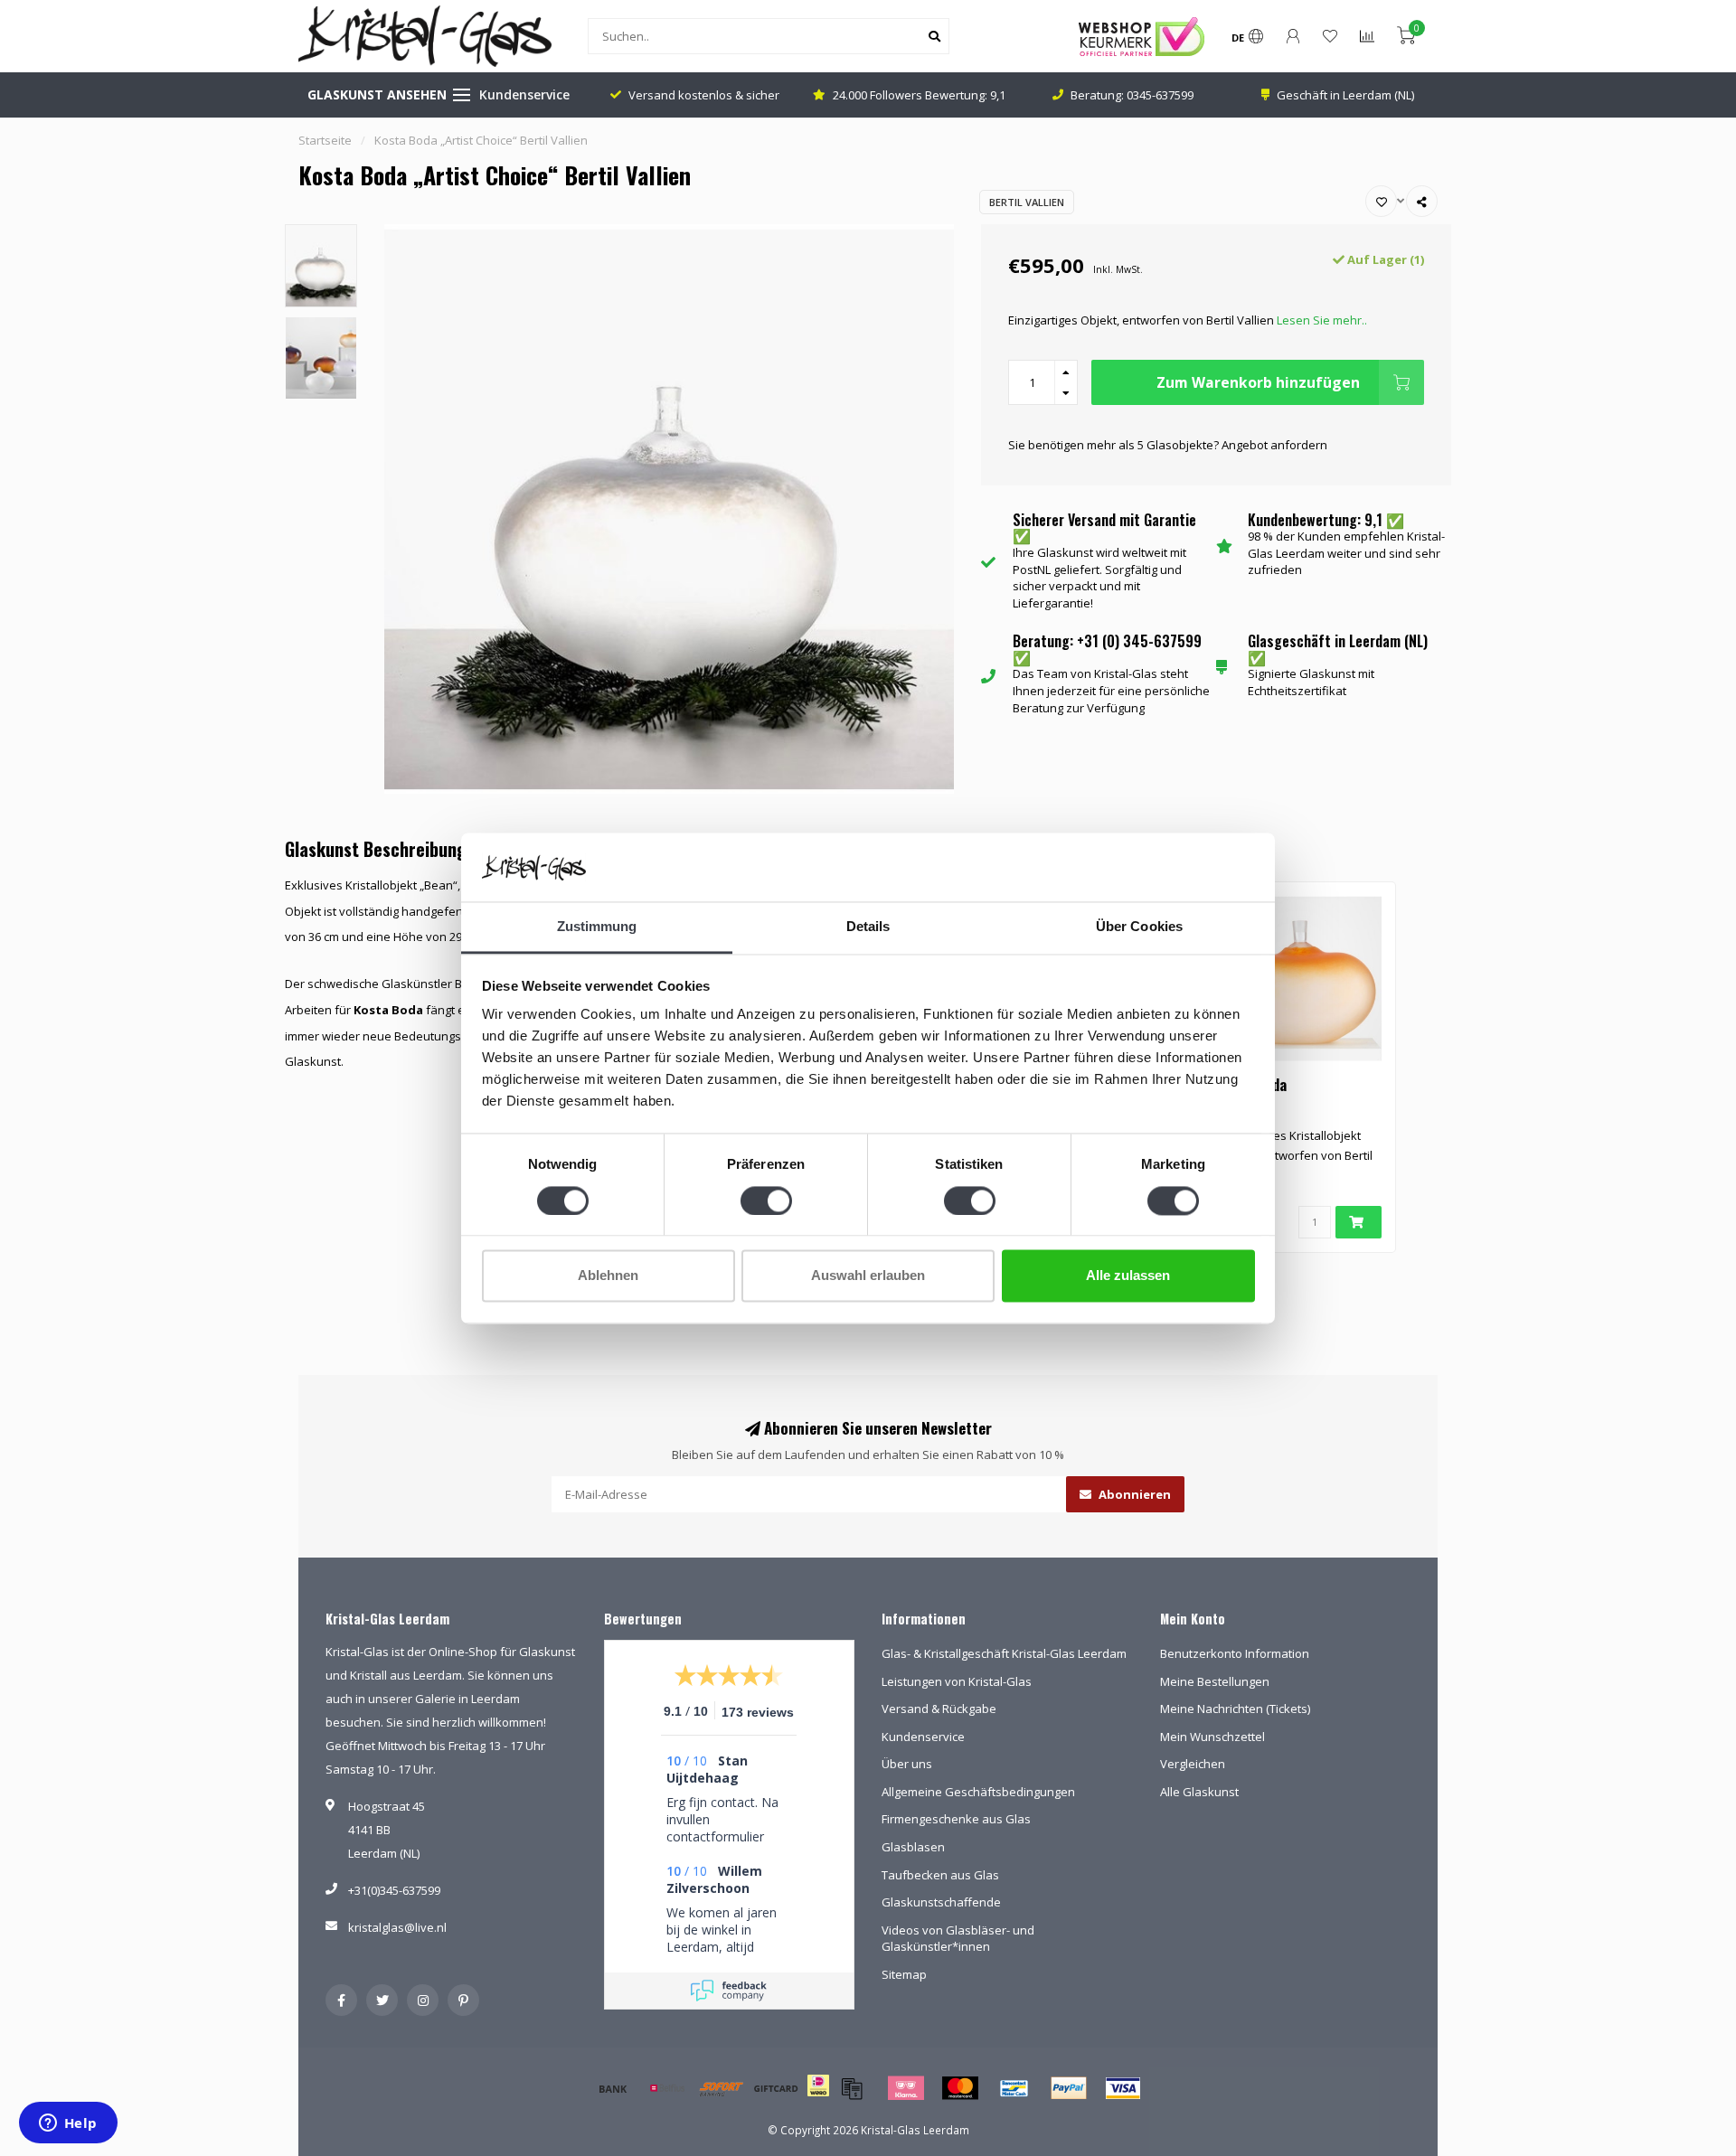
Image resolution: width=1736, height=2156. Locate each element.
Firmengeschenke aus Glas (956, 1819)
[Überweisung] (613, 2088)
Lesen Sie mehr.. (1322, 320)
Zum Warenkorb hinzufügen (1258, 382)
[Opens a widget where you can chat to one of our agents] (68, 2124)
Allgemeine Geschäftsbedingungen (978, 1792)
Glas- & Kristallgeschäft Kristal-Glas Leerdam (1004, 1653)
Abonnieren (1133, 1494)
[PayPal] (1069, 2088)
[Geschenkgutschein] (776, 2088)
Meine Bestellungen (1215, 1681)
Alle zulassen (1128, 1276)
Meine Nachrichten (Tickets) (1235, 1709)
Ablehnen (608, 1276)
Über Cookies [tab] (1139, 927)
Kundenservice (524, 94)
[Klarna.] (906, 2088)
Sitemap (904, 1974)
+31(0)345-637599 (394, 1890)
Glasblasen (913, 1847)
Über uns (907, 1764)
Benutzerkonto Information (1235, 1653)
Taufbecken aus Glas (940, 1875)
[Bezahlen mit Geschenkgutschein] (852, 2088)
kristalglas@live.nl (397, 1927)
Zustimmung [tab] (597, 927)
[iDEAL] (818, 2097)
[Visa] (1123, 2088)
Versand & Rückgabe (939, 1709)
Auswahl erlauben (868, 1276)
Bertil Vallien (1027, 202)
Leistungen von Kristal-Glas (957, 1681)
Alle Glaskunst (1199, 1792)
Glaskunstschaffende (941, 1902)
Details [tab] (868, 927)
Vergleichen (1193, 1764)
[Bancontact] (1014, 2088)
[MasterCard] (960, 2088)
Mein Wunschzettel (1212, 1737)
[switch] (766, 1200)
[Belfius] (667, 2088)
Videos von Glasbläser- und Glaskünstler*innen (958, 1939)
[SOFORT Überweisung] (722, 2088)
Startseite (325, 140)
